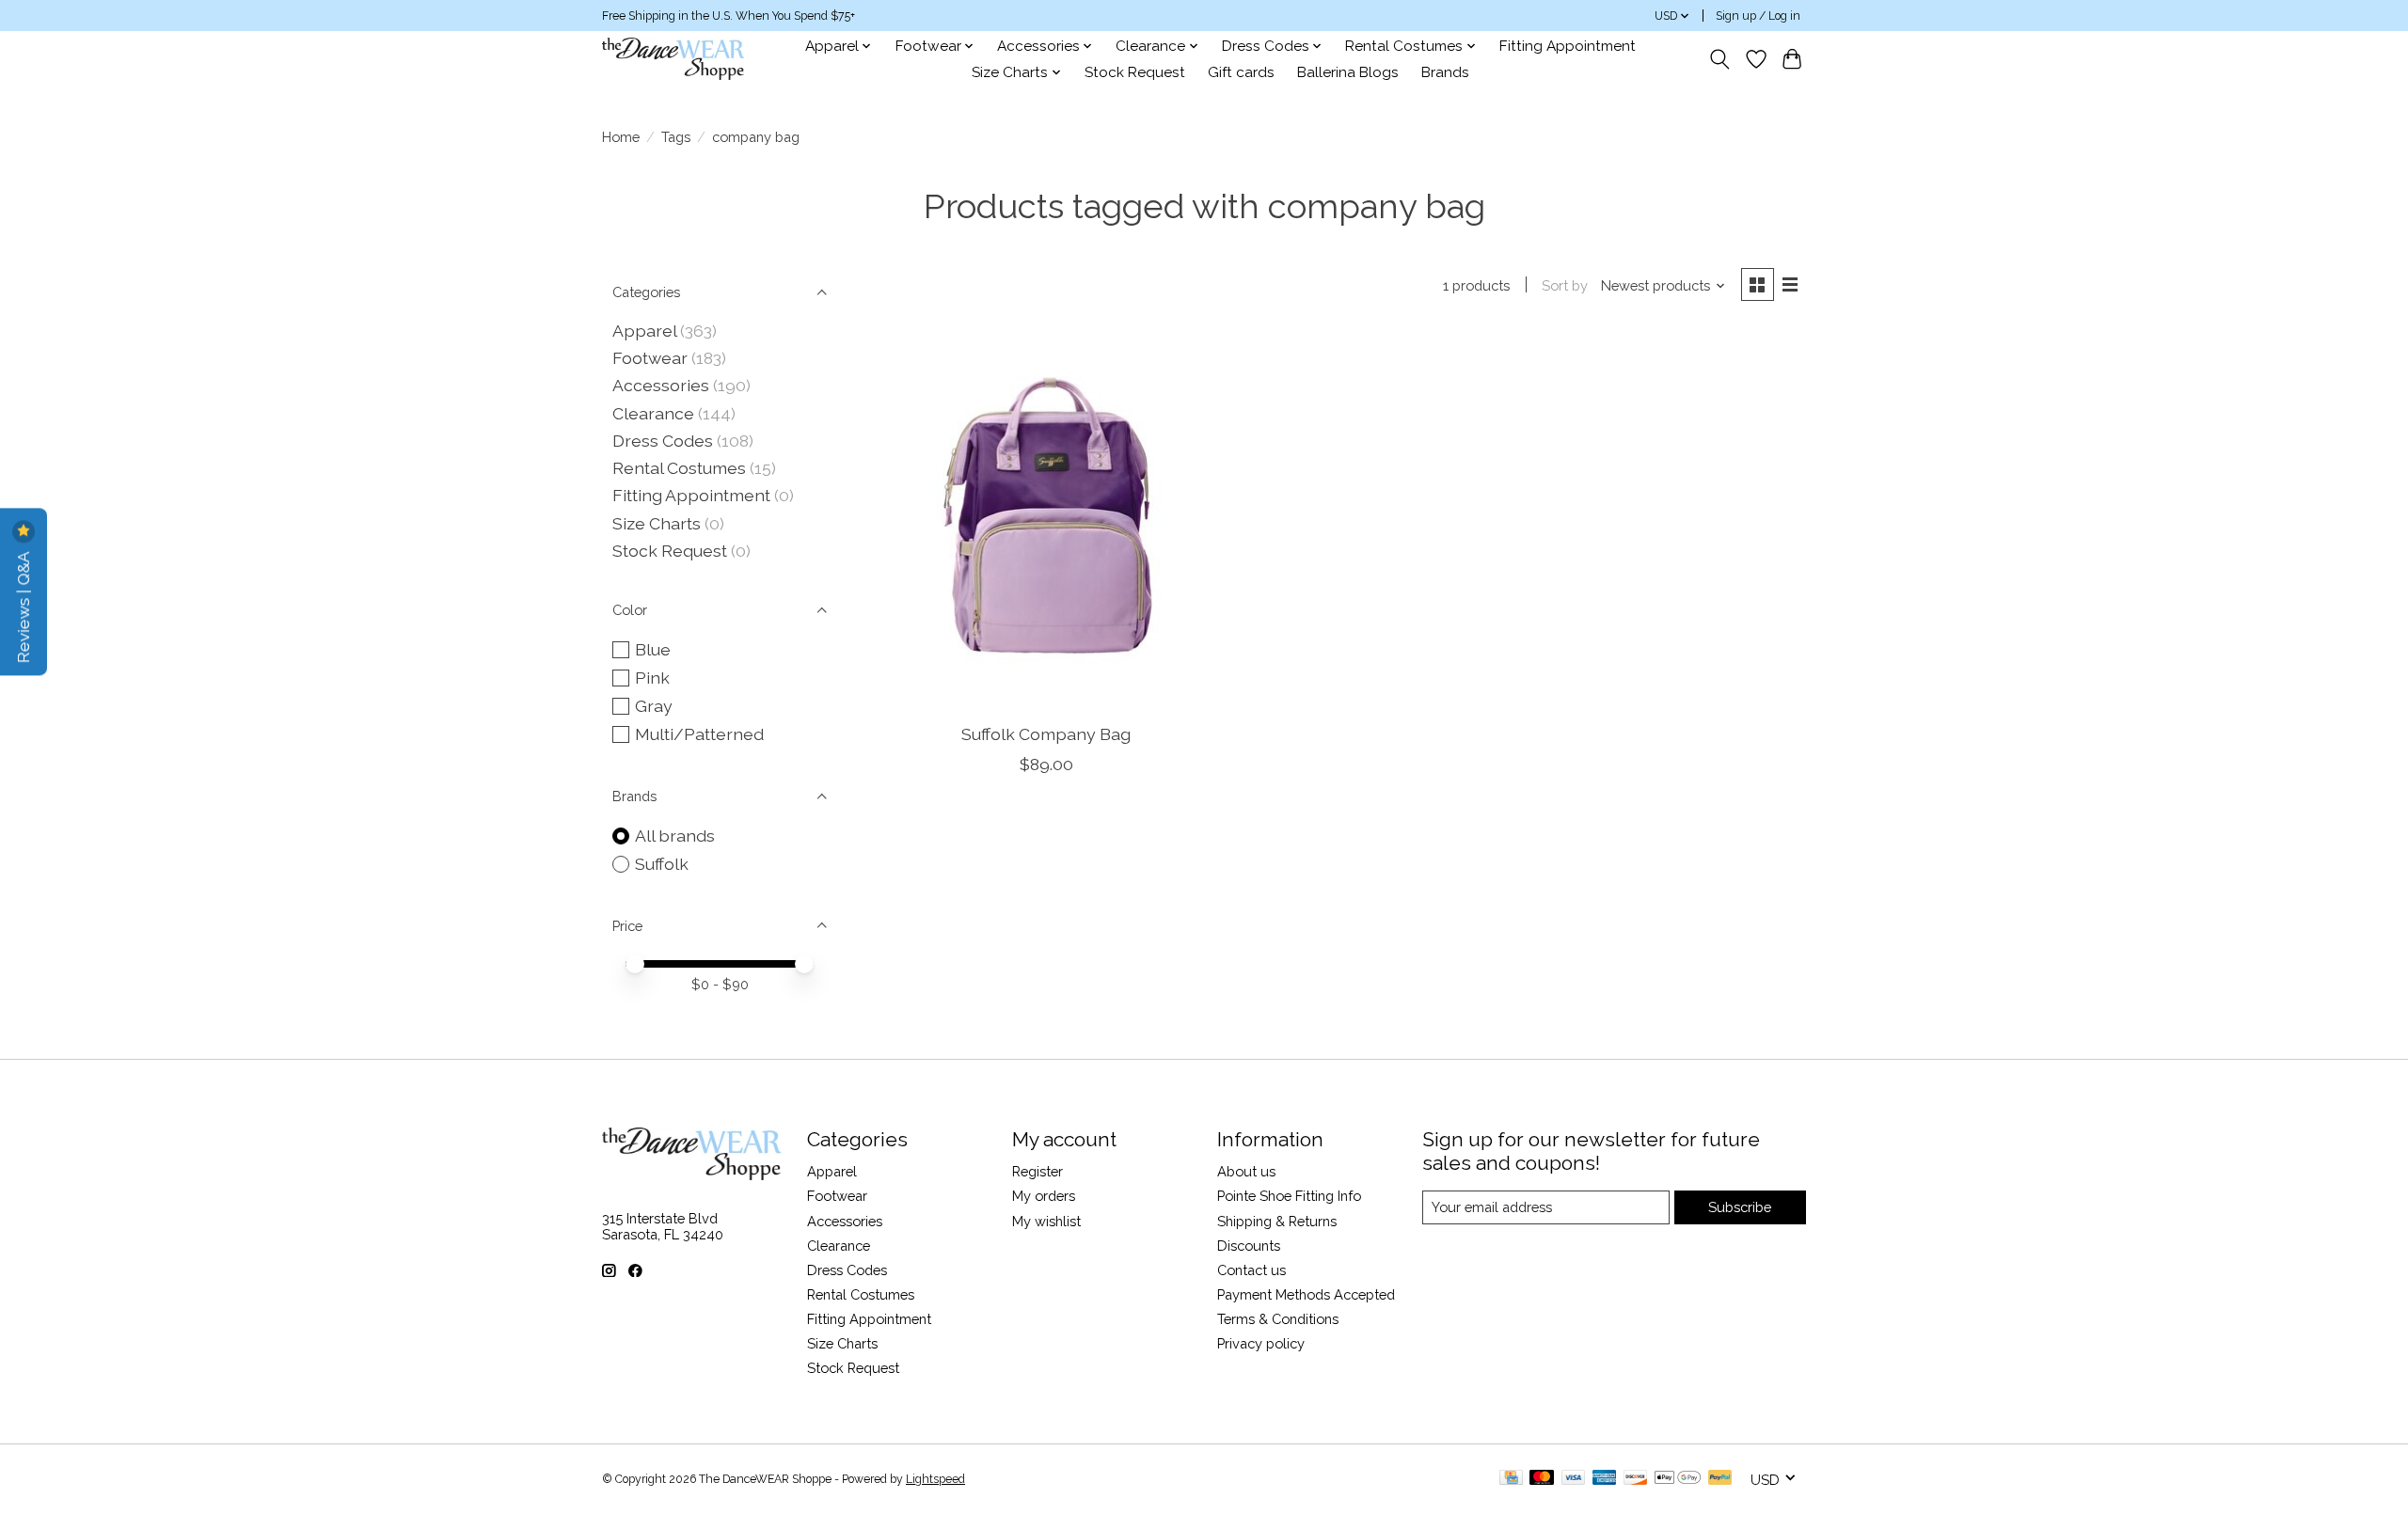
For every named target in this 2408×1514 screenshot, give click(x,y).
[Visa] (1574, 1479)
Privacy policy (1261, 1343)
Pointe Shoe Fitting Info (1289, 1196)
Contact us (1252, 1270)
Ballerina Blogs (1348, 72)
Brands (1445, 72)
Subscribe (1740, 1207)
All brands (675, 836)
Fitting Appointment (1568, 46)
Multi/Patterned (699, 734)
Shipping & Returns (1277, 1221)
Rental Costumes (679, 468)
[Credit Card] (1511, 1479)
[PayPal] (1720, 1479)
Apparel (644, 331)
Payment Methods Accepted (1306, 1294)
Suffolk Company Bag (1046, 734)
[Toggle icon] (1720, 59)
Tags (676, 137)
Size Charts (657, 523)
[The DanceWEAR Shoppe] (673, 59)
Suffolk (662, 864)
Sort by (1565, 285)
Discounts (1249, 1246)
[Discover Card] (1636, 1479)
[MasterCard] (1542, 1479)
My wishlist (1046, 1221)
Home (621, 137)
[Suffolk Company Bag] (1046, 520)
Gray (654, 706)
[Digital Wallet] (1678, 1479)
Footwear (650, 358)
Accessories (661, 385)
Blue (653, 649)
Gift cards (1241, 72)
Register (1038, 1171)
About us (1246, 1171)
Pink (652, 678)
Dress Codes (663, 441)
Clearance (653, 413)
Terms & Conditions (1278, 1319)
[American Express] (1605, 1479)
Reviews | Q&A (23, 605)
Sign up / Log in (1758, 16)
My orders (1044, 1196)
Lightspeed (935, 1479)
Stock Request (1135, 72)
